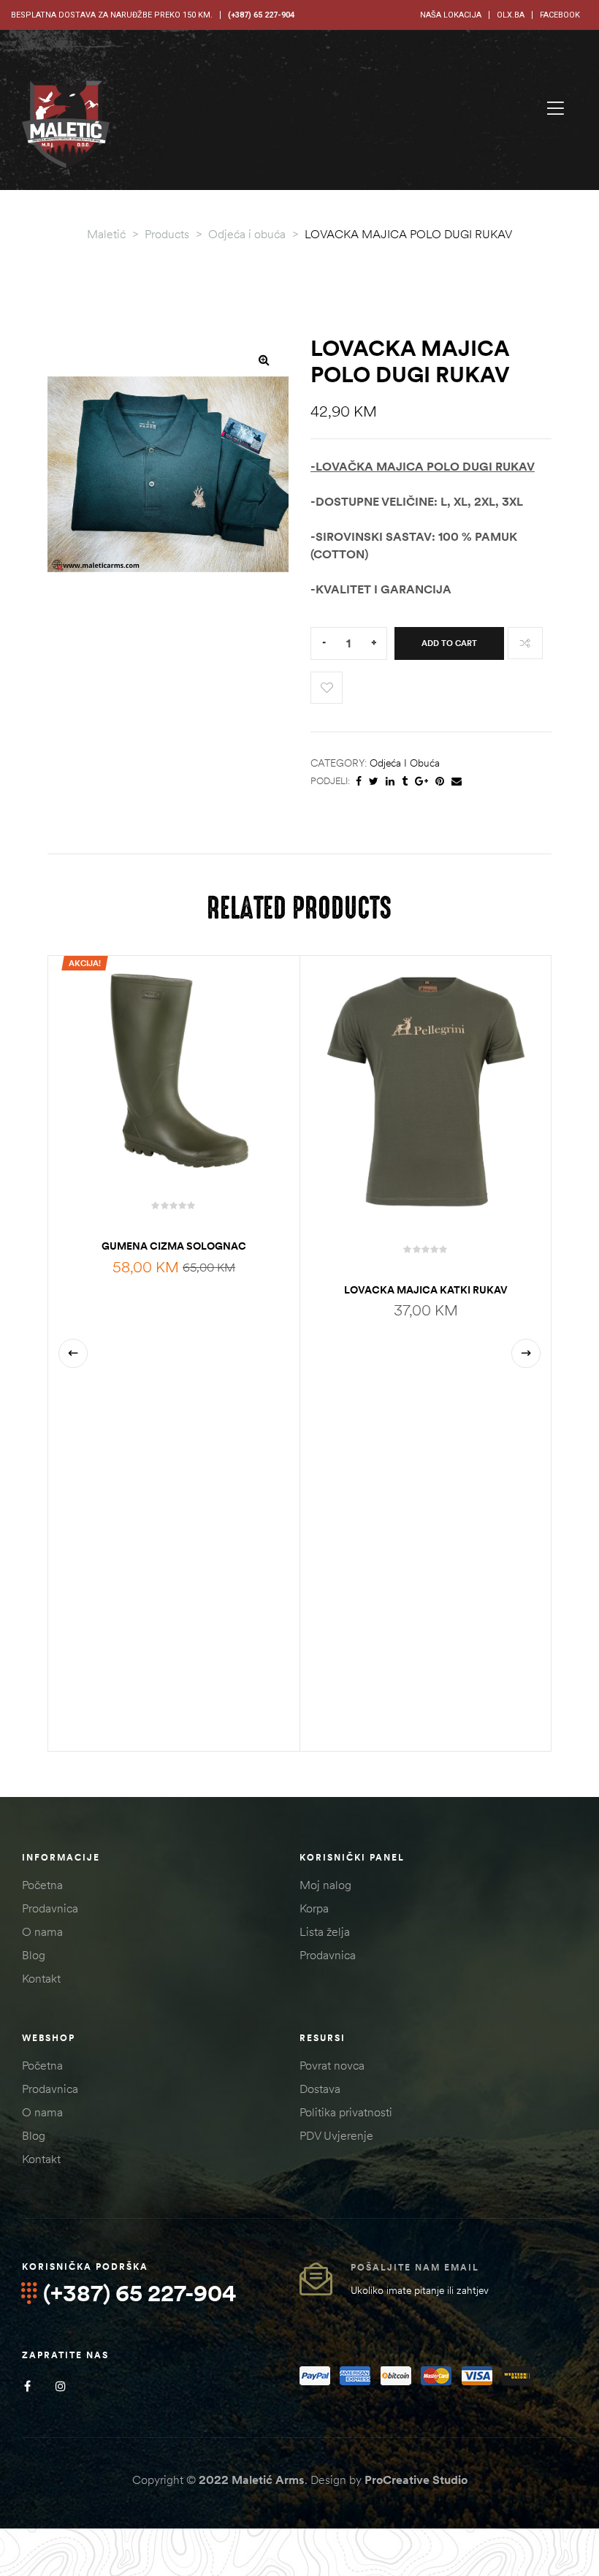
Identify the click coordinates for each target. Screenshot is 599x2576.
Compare (525, 643)
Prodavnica (50, 1908)
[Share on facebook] (359, 782)
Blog (34, 1955)
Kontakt (41, 1978)
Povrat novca (332, 2065)
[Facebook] (27, 2386)
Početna (42, 1885)
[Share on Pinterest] (440, 782)
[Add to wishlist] (327, 688)
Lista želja (325, 1931)
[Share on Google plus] (421, 782)
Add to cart (449, 643)
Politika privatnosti (346, 2112)
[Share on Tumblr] (405, 782)
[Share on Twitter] (374, 782)
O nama (42, 1931)
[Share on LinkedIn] (390, 782)
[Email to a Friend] (457, 782)
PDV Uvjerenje (336, 2135)
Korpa (314, 1908)
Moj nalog (325, 1885)
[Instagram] (60, 2386)
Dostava (320, 2089)
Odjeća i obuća (405, 763)
